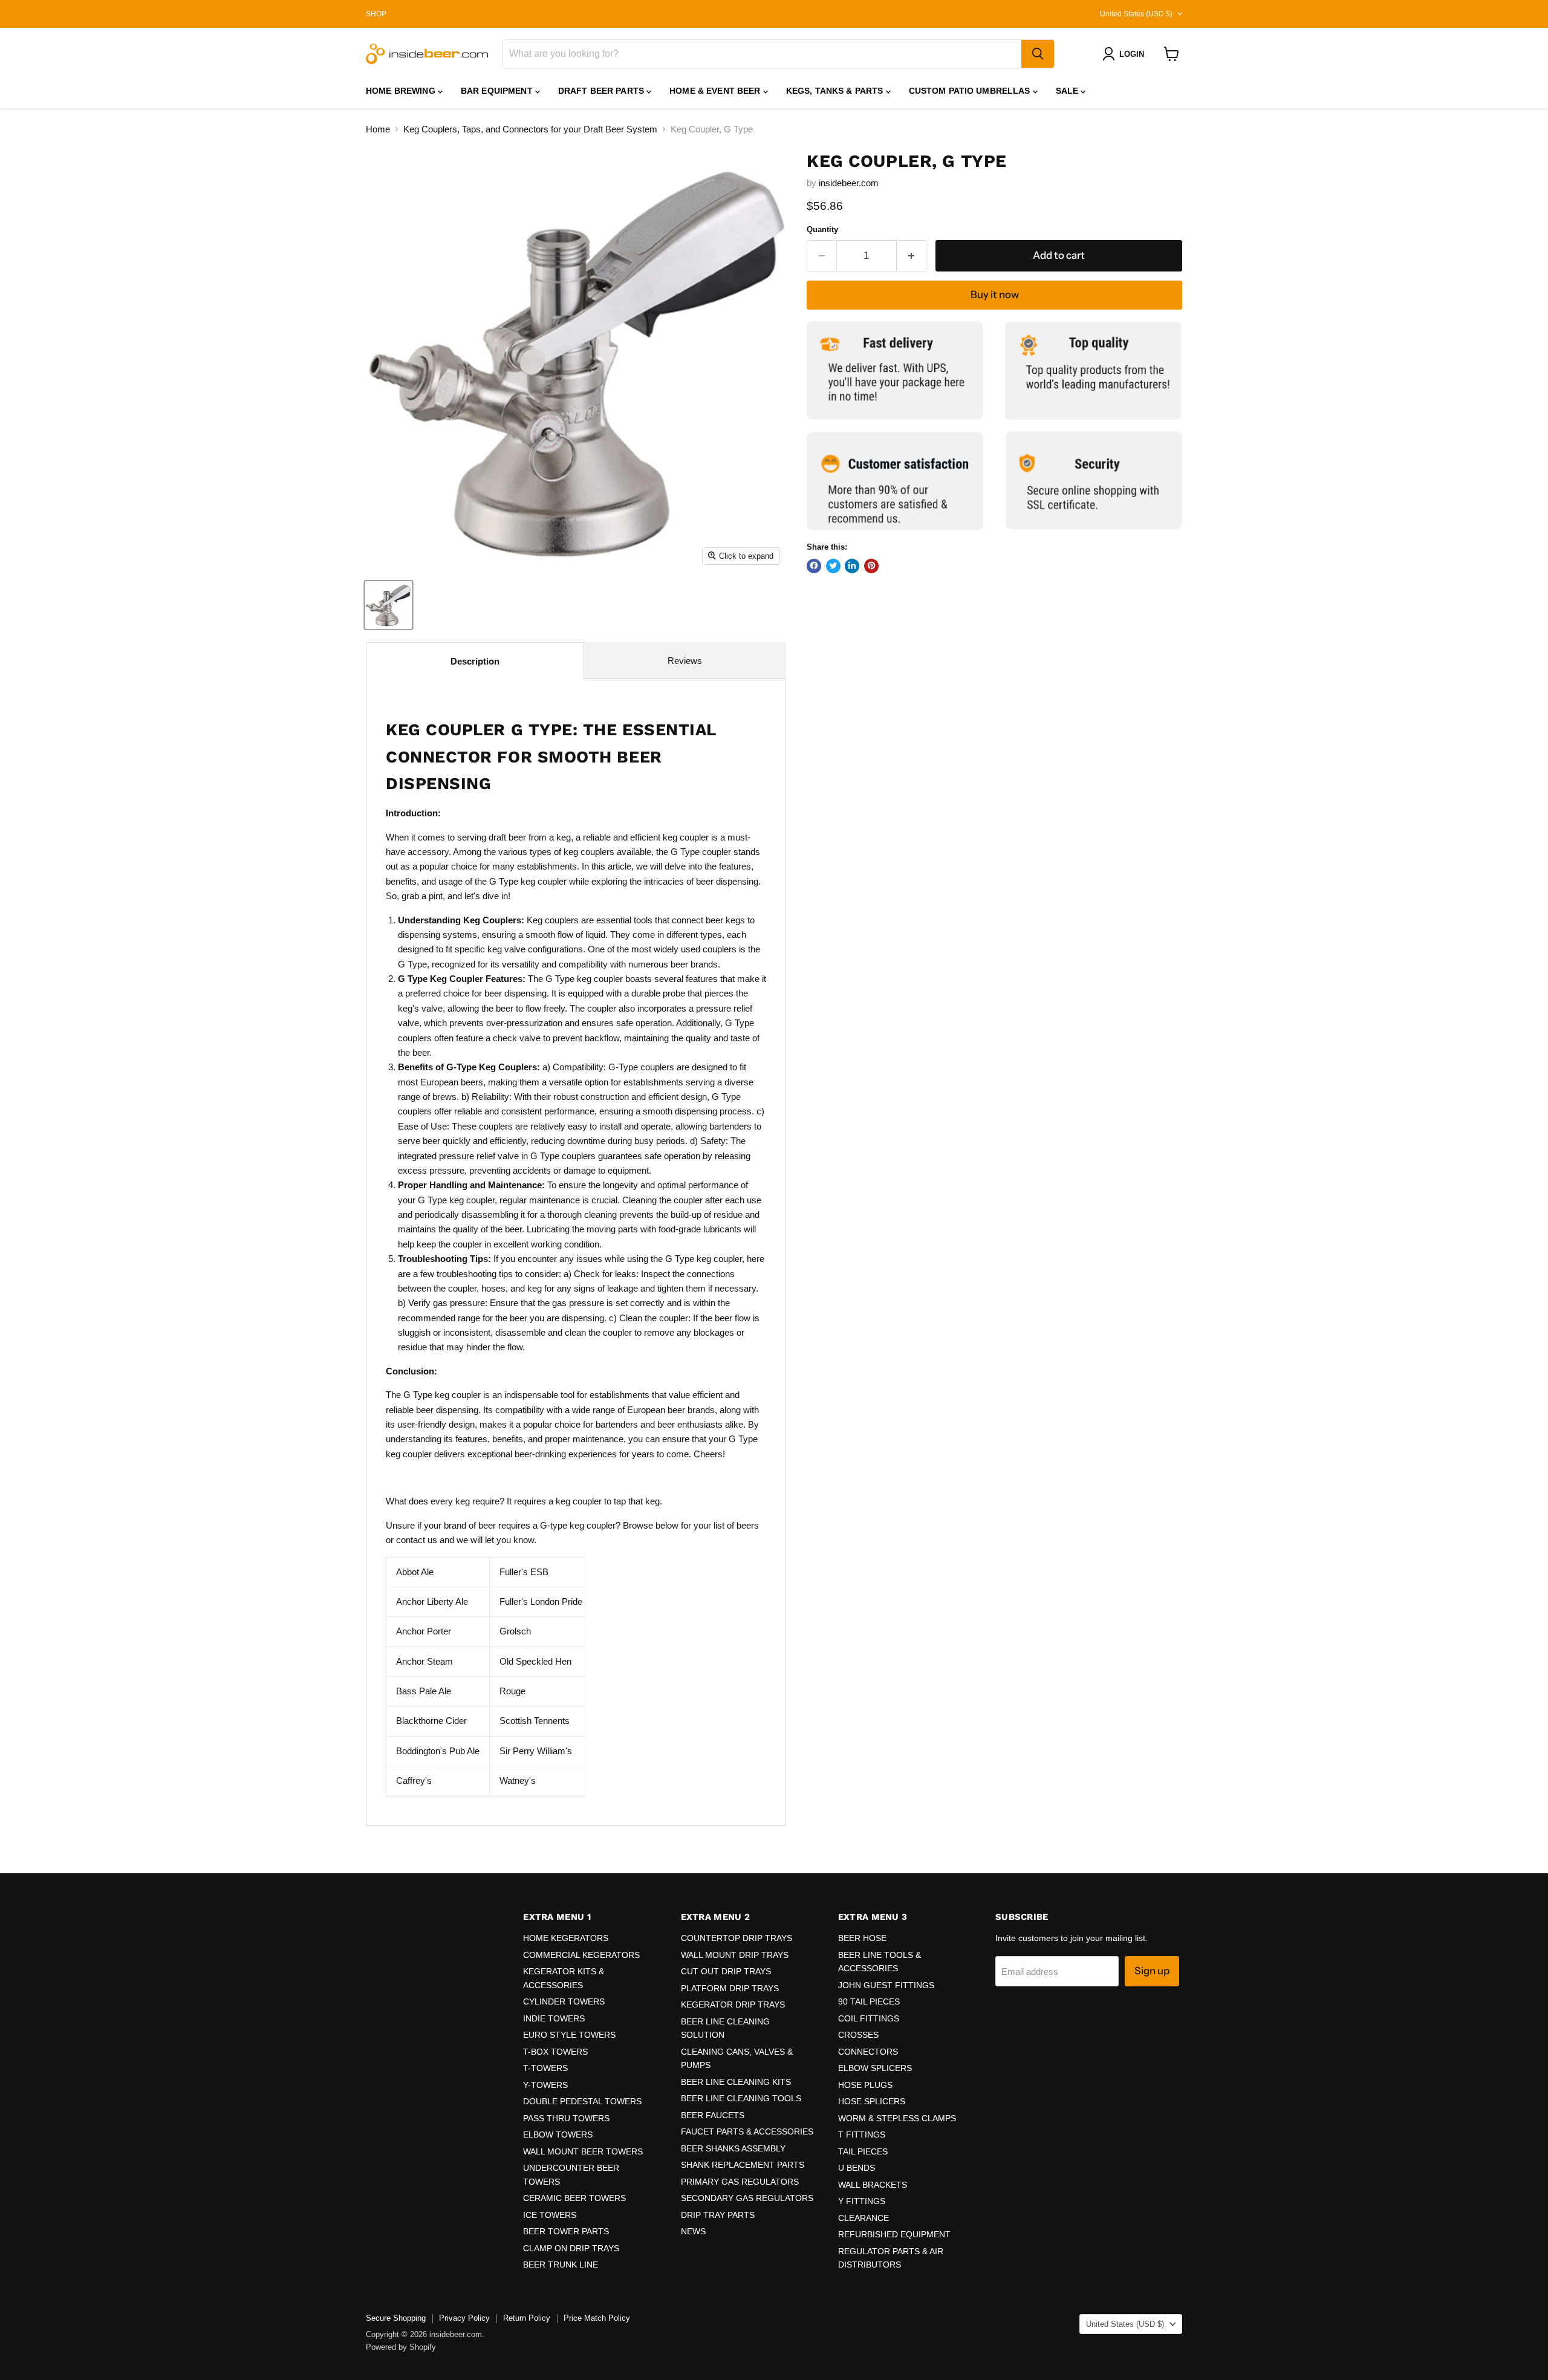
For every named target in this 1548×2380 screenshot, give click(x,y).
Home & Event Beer (716, 91)
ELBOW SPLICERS (875, 2068)
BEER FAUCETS (713, 2115)
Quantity (822, 229)
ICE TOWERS (550, 2215)
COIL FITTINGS (869, 2018)
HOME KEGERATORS (566, 1938)
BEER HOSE (862, 1938)
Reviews (685, 661)
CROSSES (858, 2035)
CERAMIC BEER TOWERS (574, 2198)
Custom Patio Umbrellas (971, 91)
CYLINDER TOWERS (564, 2001)
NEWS (693, 2231)
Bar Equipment (498, 91)
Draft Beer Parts (602, 91)
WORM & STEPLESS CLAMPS (897, 2118)
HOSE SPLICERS (872, 2101)
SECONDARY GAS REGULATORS (747, 2198)
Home (378, 129)
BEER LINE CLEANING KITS (736, 2082)
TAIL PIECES (863, 2151)
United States (1136, 14)
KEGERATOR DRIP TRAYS (733, 2004)
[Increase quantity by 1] (912, 255)
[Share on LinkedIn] (852, 565)
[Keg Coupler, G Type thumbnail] (389, 605)
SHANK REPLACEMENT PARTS (743, 2165)
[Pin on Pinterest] (871, 565)
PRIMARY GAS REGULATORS (740, 2182)
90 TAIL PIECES (869, 2001)
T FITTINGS (862, 2135)
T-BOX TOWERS (555, 2052)
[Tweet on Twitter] (833, 565)
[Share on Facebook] (814, 565)
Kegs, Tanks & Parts (836, 91)
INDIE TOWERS (554, 2018)
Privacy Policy (464, 2318)
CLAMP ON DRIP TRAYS (571, 2248)
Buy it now (995, 294)
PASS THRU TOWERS (566, 2118)
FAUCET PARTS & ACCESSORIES (747, 2131)
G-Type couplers (641, 1067)
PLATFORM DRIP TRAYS (730, 1988)
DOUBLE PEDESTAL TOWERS (582, 2101)
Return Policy (527, 2318)
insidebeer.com (849, 182)
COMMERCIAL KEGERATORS (581, 1955)
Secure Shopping (396, 2318)
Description (475, 661)
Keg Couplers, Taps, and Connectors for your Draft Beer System (530, 129)
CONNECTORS (868, 2052)
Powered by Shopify (401, 2347)
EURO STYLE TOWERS (569, 2035)
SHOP (376, 14)
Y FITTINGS (862, 2201)
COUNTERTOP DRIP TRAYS (737, 1938)
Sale (1068, 91)
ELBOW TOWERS (558, 2135)
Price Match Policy (597, 2318)
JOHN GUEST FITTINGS (886, 1985)
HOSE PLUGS (865, 2085)
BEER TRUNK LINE (561, 2265)
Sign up (1152, 1971)
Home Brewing (402, 91)
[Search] (1038, 54)
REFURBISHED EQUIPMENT (894, 2234)
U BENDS (857, 2168)
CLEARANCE (863, 2218)
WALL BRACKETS (873, 2185)
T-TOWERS (545, 2068)
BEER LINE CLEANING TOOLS (741, 2098)
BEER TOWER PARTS (566, 2231)
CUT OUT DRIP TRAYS (726, 1971)
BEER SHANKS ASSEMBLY (733, 2148)
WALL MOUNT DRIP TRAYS (735, 1955)
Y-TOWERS (545, 2085)
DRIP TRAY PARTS (718, 2215)
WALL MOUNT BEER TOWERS (583, 2151)
